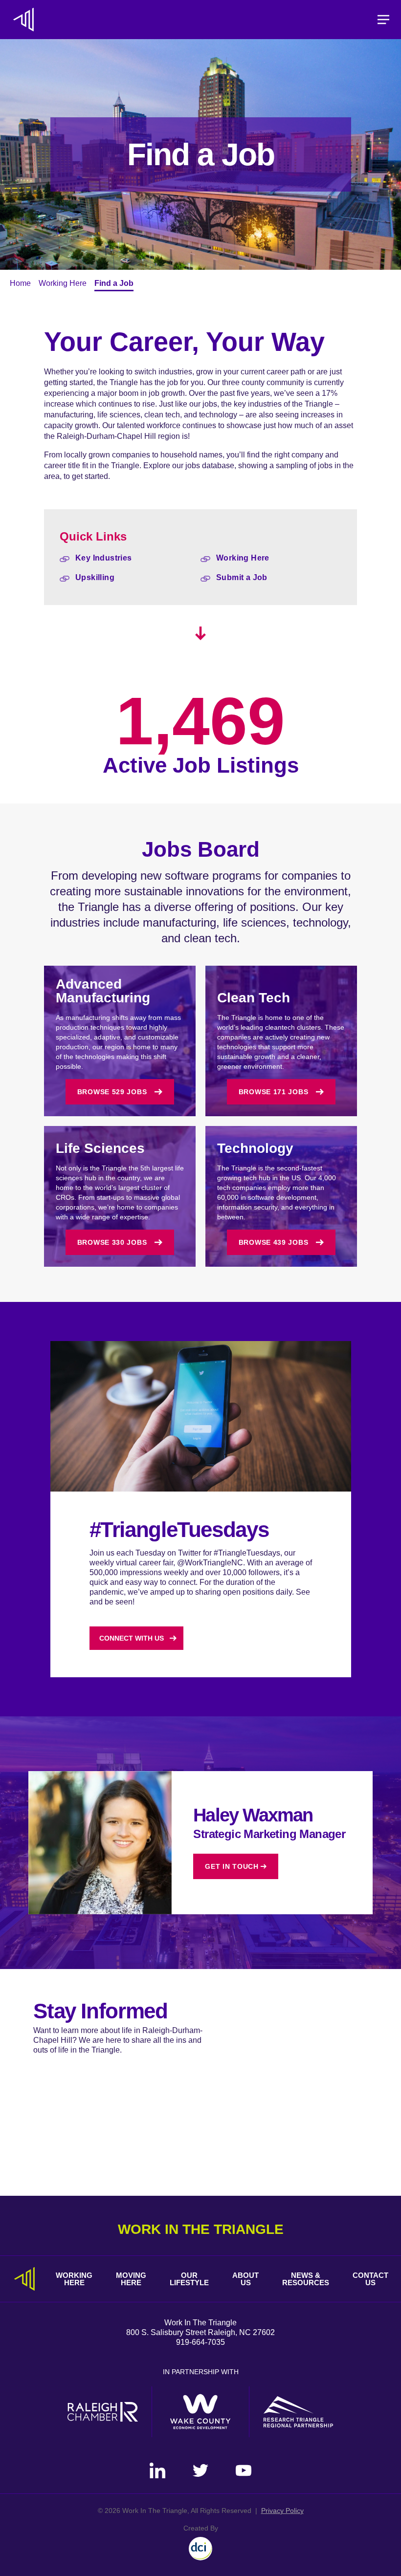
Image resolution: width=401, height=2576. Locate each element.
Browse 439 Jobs (274, 1242)
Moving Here (131, 2279)
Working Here (63, 283)
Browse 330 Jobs (112, 1242)
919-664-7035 (200, 2342)
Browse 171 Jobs (274, 1092)
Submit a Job (242, 577)
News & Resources (306, 2279)
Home (20, 283)
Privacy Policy (282, 2511)
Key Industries (104, 558)
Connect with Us (132, 1638)
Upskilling (95, 577)
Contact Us (370, 2279)
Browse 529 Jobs (112, 1092)
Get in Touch (232, 1866)
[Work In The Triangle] (23, 20)
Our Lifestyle (189, 2279)
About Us (245, 2279)
